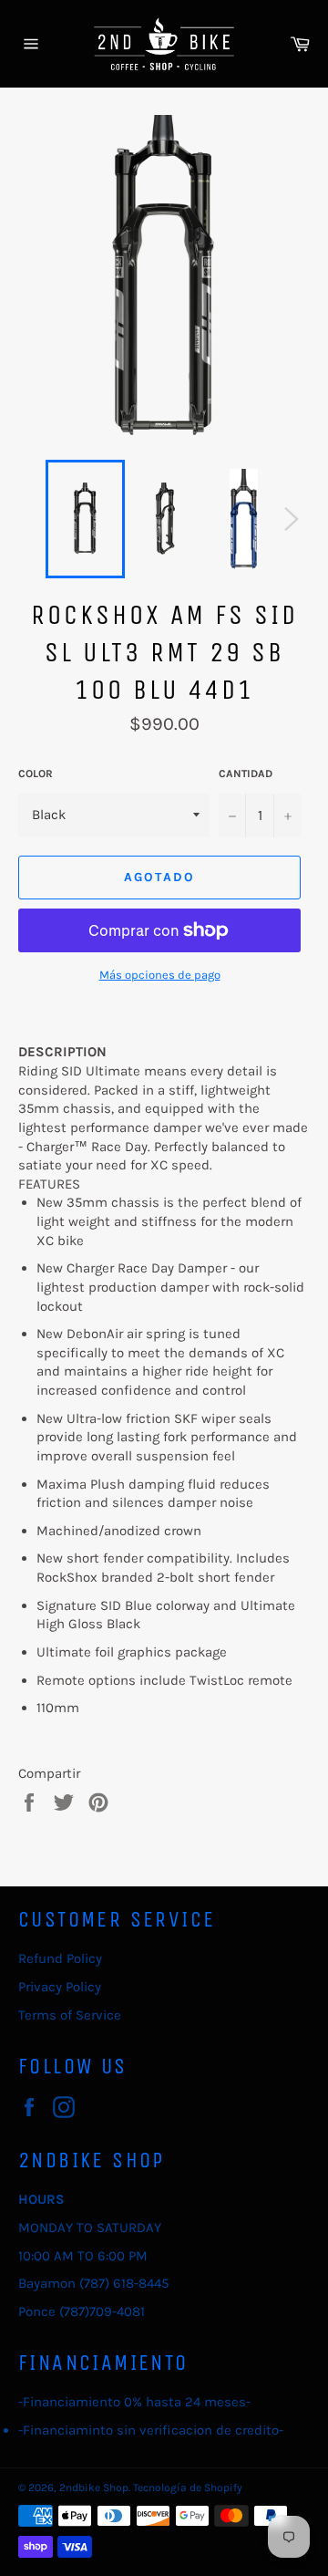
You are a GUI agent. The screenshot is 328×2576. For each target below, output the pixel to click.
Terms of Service (70, 2015)
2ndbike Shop (94, 2488)
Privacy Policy (60, 1987)
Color (36, 774)
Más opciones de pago (160, 975)
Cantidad (246, 774)
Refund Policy (60, 1958)
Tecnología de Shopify (188, 2488)
